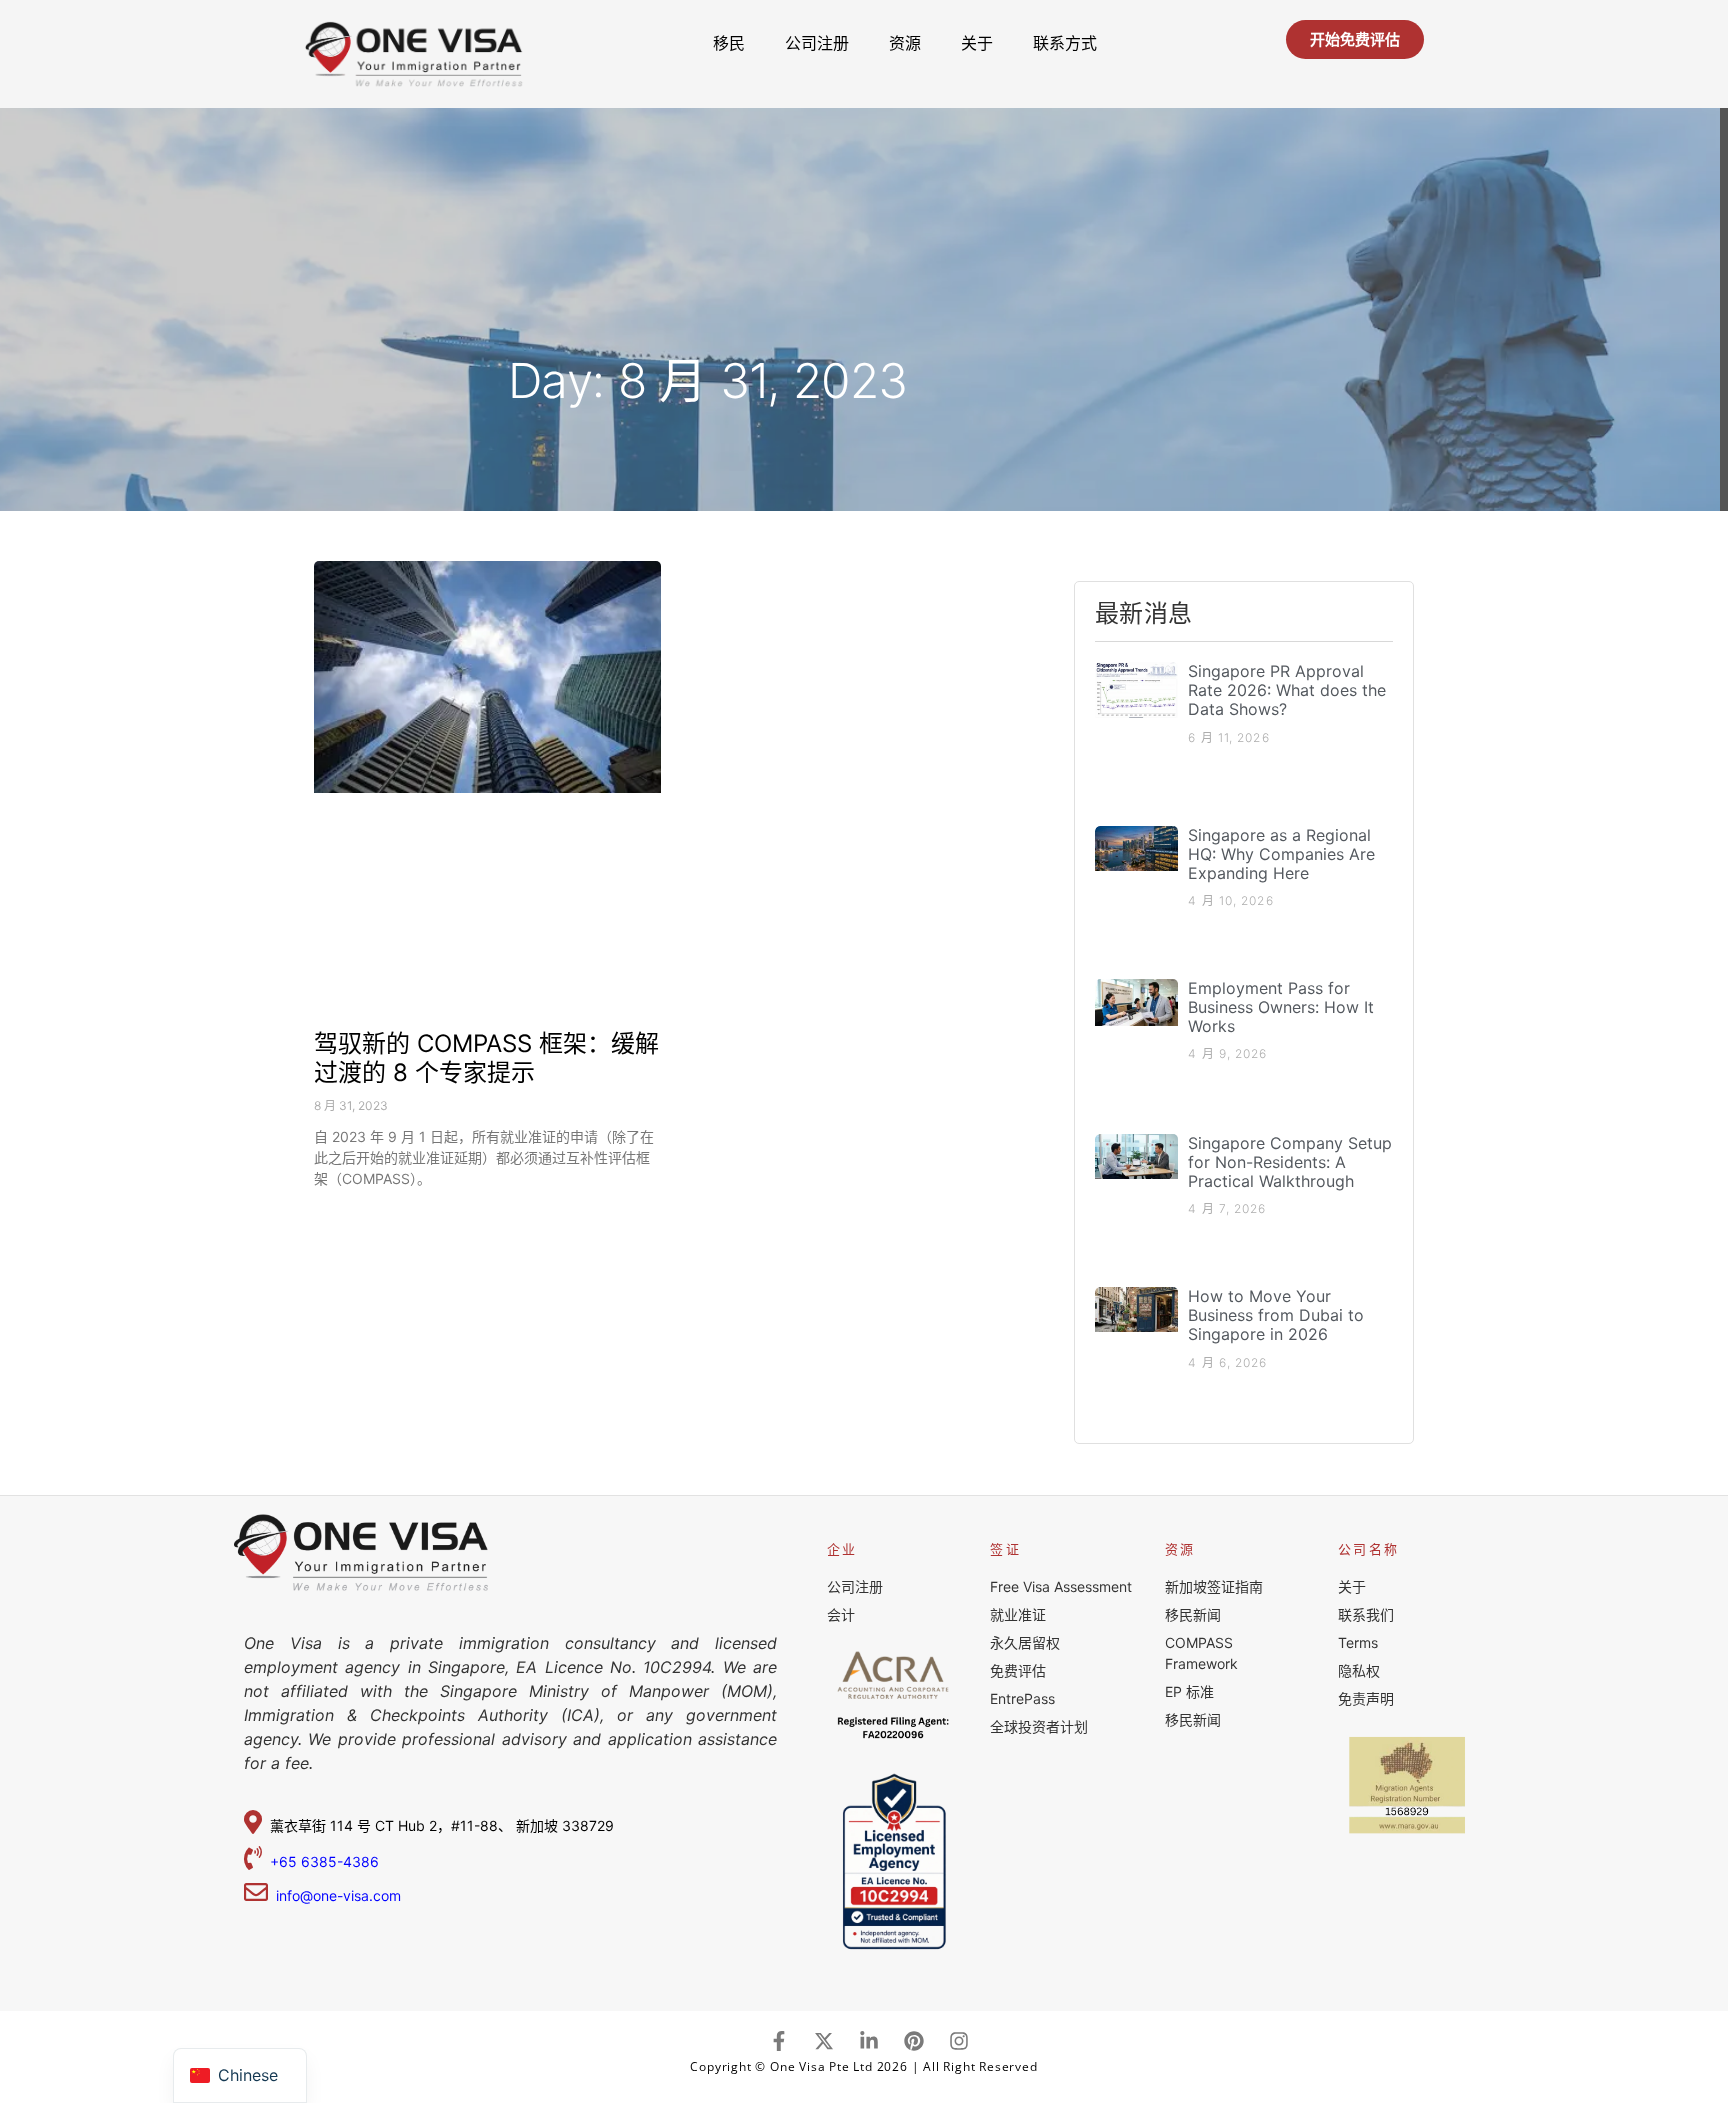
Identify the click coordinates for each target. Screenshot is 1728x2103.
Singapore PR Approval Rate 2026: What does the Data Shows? (1287, 690)
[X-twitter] (824, 2041)
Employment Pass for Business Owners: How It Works (1281, 1007)
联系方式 (1065, 43)
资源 (905, 43)
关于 (977, 43)
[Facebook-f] (779, 2041)
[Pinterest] (914, 2041)
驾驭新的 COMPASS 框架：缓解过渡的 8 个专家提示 (486, 1058)
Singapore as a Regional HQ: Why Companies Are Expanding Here (1281, 854)
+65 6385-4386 (326, 1861)
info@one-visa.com (334, 1895)
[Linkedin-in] (869, 2041)
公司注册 (817, 43)
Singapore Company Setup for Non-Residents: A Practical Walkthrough (1290, 1162)
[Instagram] (959, 2041)
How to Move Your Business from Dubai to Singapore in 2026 (1276, 1315)
